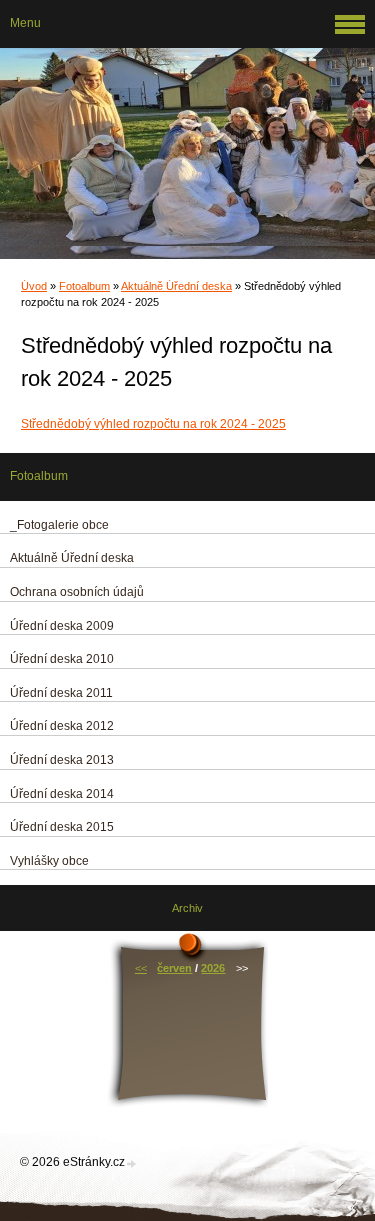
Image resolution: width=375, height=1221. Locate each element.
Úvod (34, 286)
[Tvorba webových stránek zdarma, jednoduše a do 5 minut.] (132, 1163)
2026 (213, 968)
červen (174, 968)
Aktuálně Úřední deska (176, 286)
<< (141, 968)
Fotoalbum (84, 286)
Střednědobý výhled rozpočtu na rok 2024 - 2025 (153, 424)
